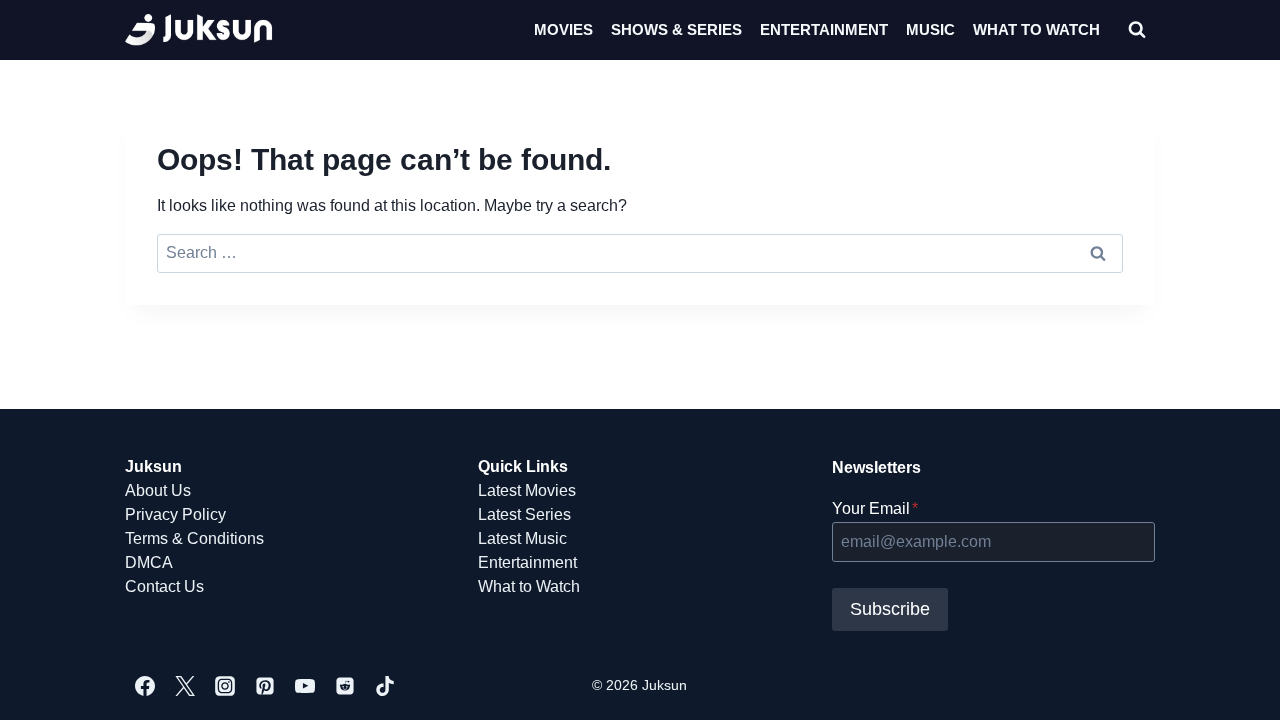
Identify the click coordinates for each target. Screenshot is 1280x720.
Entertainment (824, 29)
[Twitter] (185, 686)
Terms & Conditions (194, 538)
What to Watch (529, 586)
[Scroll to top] (1232, 682)
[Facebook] (145, 686)
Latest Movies (527, 490)
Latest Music (522, 538)
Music (930, 29)
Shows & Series (676, 29)
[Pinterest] (265, 686)
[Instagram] (225, 686)
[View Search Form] (1137, 30)
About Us (158, 490)
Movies (563, 29)
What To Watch (1036, 29)
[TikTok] (385, 686)
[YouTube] (305, 686)
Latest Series (524, 514)
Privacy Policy (175, 514)
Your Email (875, 508)
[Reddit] (345, 686)
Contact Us (164, 586)
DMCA (149, 562)
